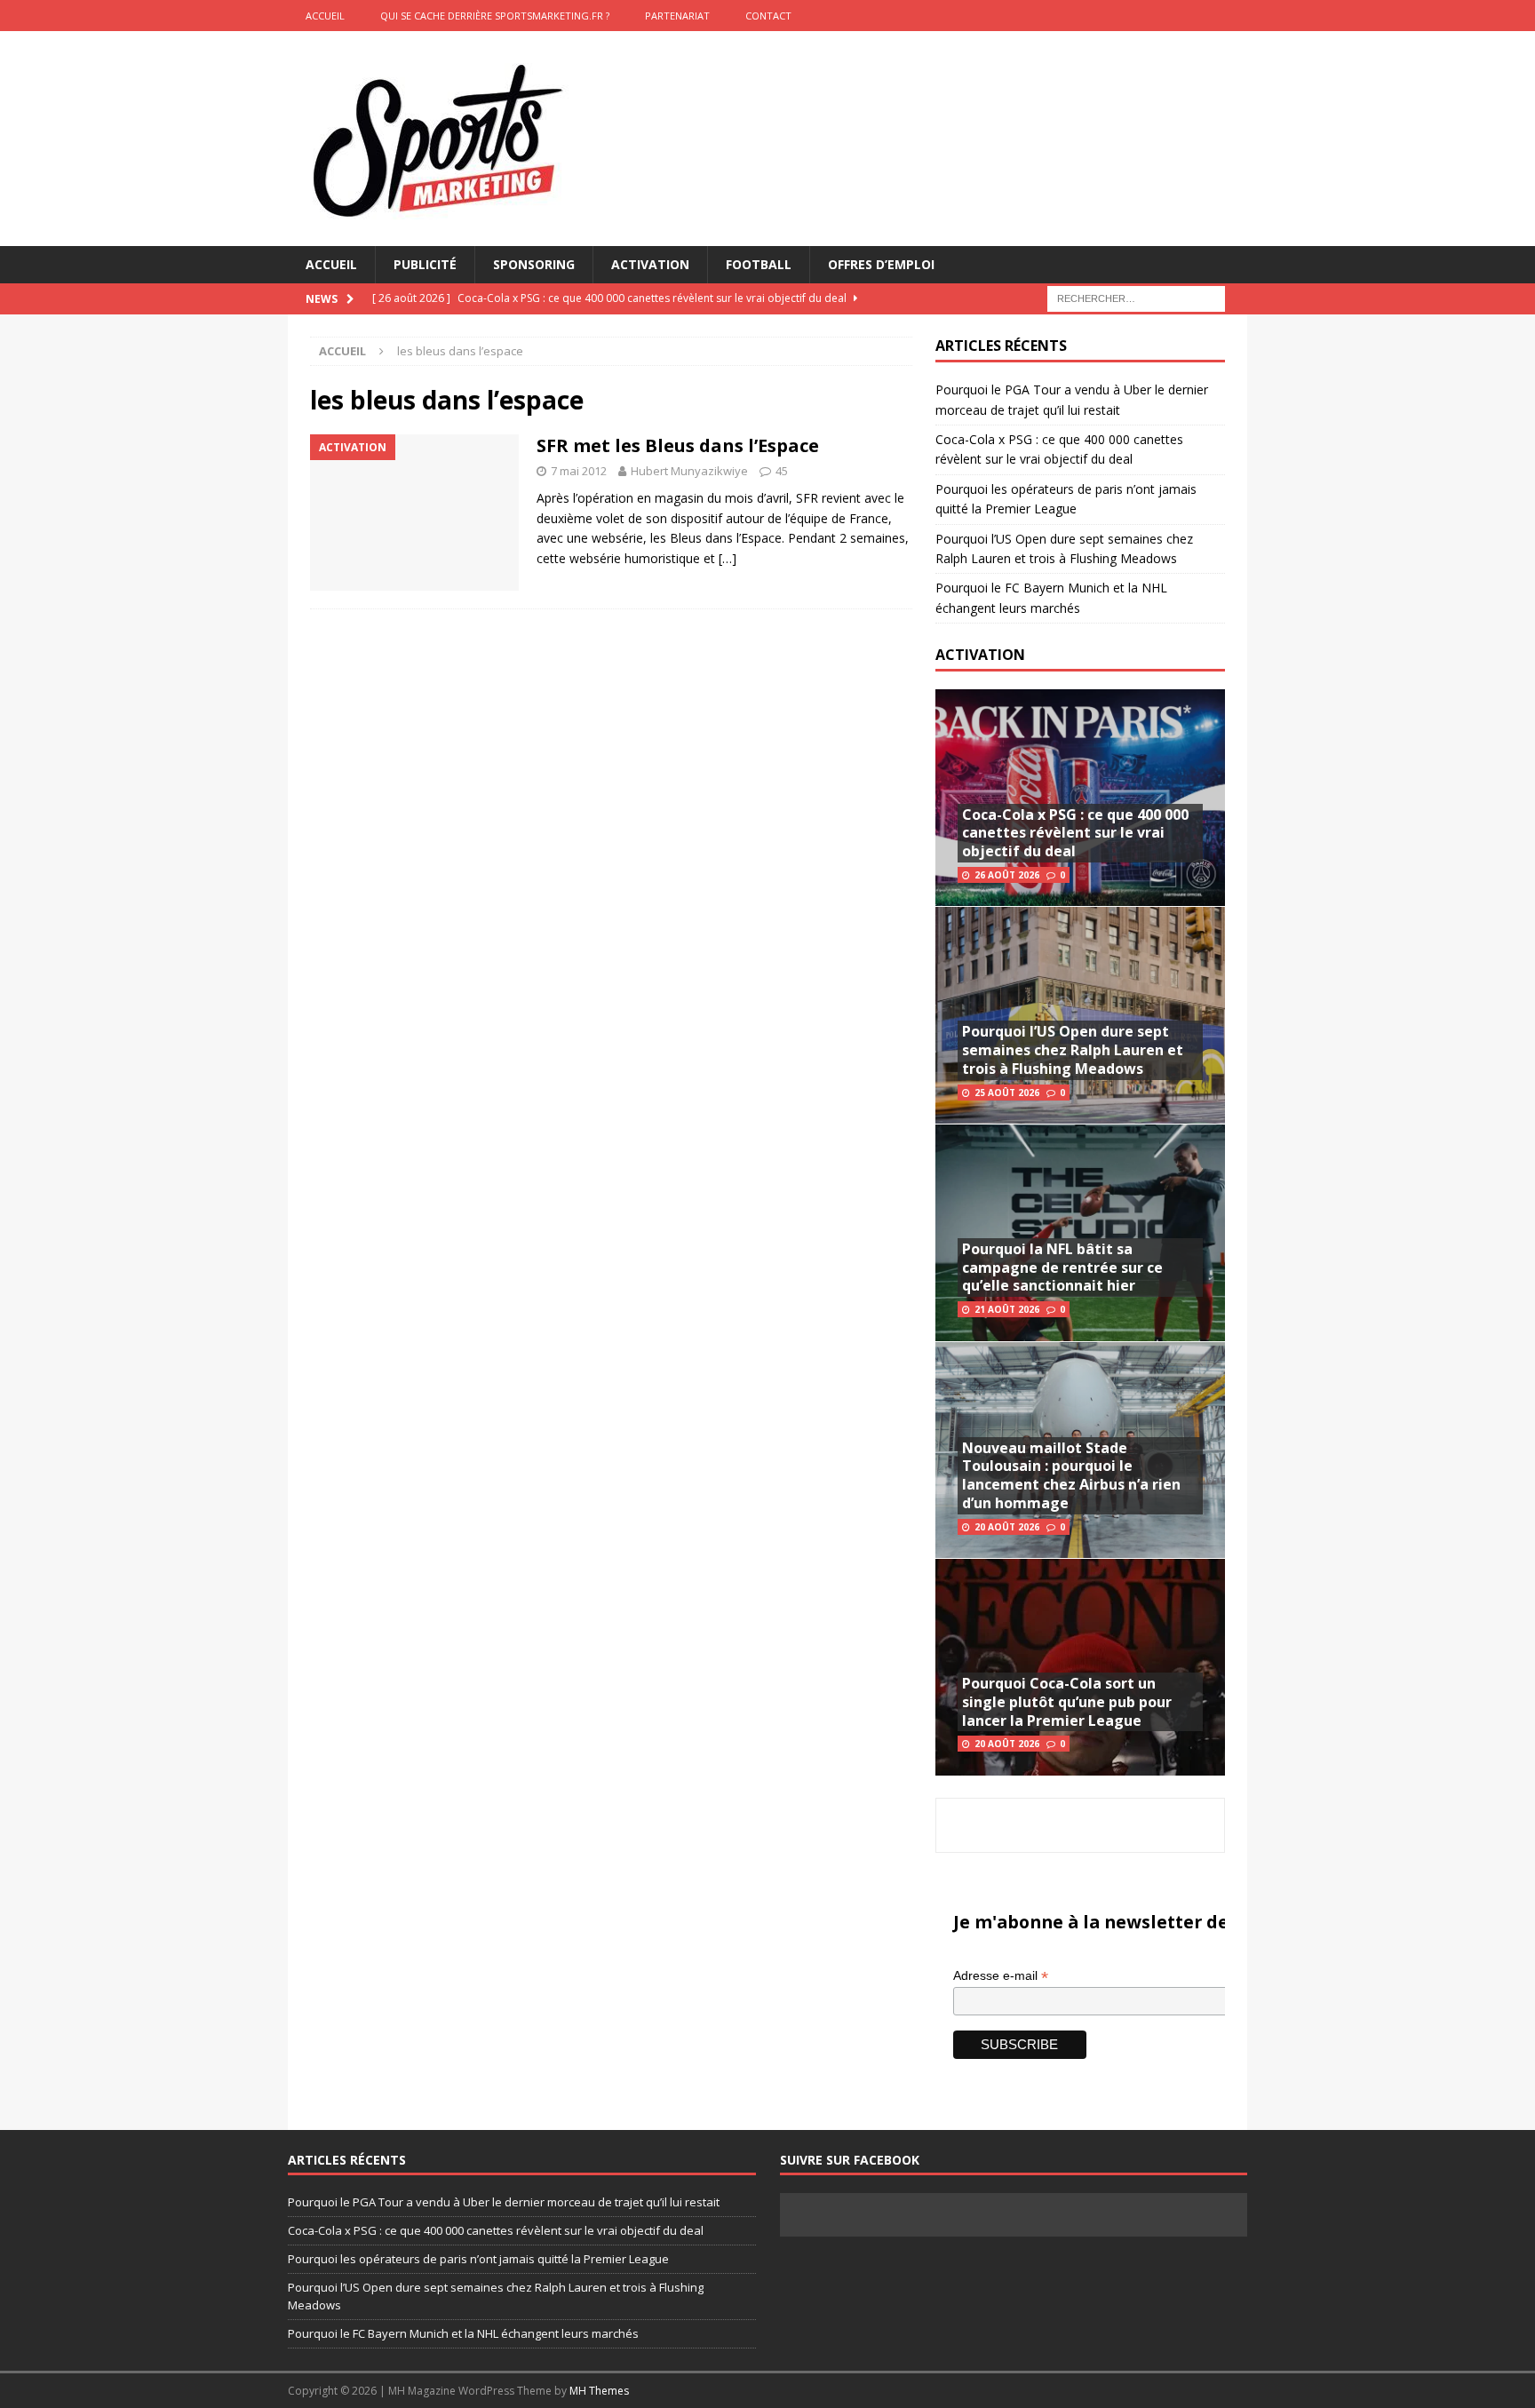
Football (759, 264)
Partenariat (677, 16)
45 (782, 471)
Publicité (425, 264)
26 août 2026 (1007, 875)
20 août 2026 (1007, 1527)
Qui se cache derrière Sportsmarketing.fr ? (495, 16)
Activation (650, 264)
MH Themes (599, 2391)
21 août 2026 (1007, 1309)
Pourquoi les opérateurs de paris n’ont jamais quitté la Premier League (478, 2259)
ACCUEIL (325, 16)
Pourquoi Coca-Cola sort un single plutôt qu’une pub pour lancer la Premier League (1067, 1702)
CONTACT (768, 16)
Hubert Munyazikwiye (689, 471)
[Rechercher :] (1136, 298)
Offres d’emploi (881, 264)
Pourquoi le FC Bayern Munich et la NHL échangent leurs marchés (463, 2333)
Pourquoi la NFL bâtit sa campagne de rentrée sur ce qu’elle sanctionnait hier (1062, 1268)
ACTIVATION (980, 655)
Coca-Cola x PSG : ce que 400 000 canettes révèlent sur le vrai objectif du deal (1075, 833)
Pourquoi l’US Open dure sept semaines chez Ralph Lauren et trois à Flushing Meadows (1073, 1050)
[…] (728, 558)
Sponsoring (534, 264)
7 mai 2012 (579, 471)
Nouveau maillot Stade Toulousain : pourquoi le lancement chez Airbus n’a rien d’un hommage (1071, 1475)
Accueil (331, 264)
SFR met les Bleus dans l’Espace (678, 445)
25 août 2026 (1007, 1093)
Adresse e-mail (1001, 1976)
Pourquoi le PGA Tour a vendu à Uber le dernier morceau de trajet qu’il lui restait (504, 2202)
